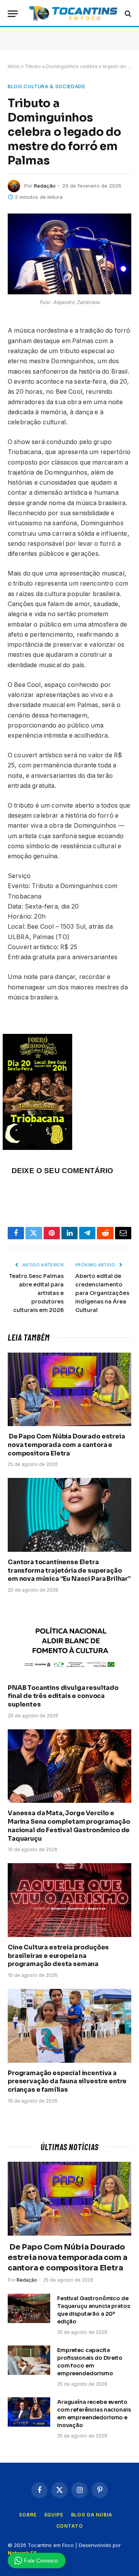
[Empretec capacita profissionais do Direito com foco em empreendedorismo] (29, 2360)
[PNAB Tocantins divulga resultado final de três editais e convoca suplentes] (69, 1640)
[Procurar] (127, 14)
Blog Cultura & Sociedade (47, 86)
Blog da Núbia (92, 2515)
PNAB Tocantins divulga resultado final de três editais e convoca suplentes (63, 1696)
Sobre (28, 2515)
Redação (45, 186)
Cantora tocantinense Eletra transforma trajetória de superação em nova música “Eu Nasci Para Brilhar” (69, 1571)
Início (14, 66)
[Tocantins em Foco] (73, 14)
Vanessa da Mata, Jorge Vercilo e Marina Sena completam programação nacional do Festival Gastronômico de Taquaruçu (69, 1826)
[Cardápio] (13, 14)
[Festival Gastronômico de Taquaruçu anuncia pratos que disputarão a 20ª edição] (29, 2308)
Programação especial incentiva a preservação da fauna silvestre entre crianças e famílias (67, 2081)
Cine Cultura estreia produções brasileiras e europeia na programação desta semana (58, 1956)
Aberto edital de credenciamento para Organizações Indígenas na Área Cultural (102, 1293)
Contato (70, 2526)
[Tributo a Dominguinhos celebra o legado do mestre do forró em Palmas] (69, 254)
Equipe (54, 2515)
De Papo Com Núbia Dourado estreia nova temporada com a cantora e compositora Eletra (66, 1445)
